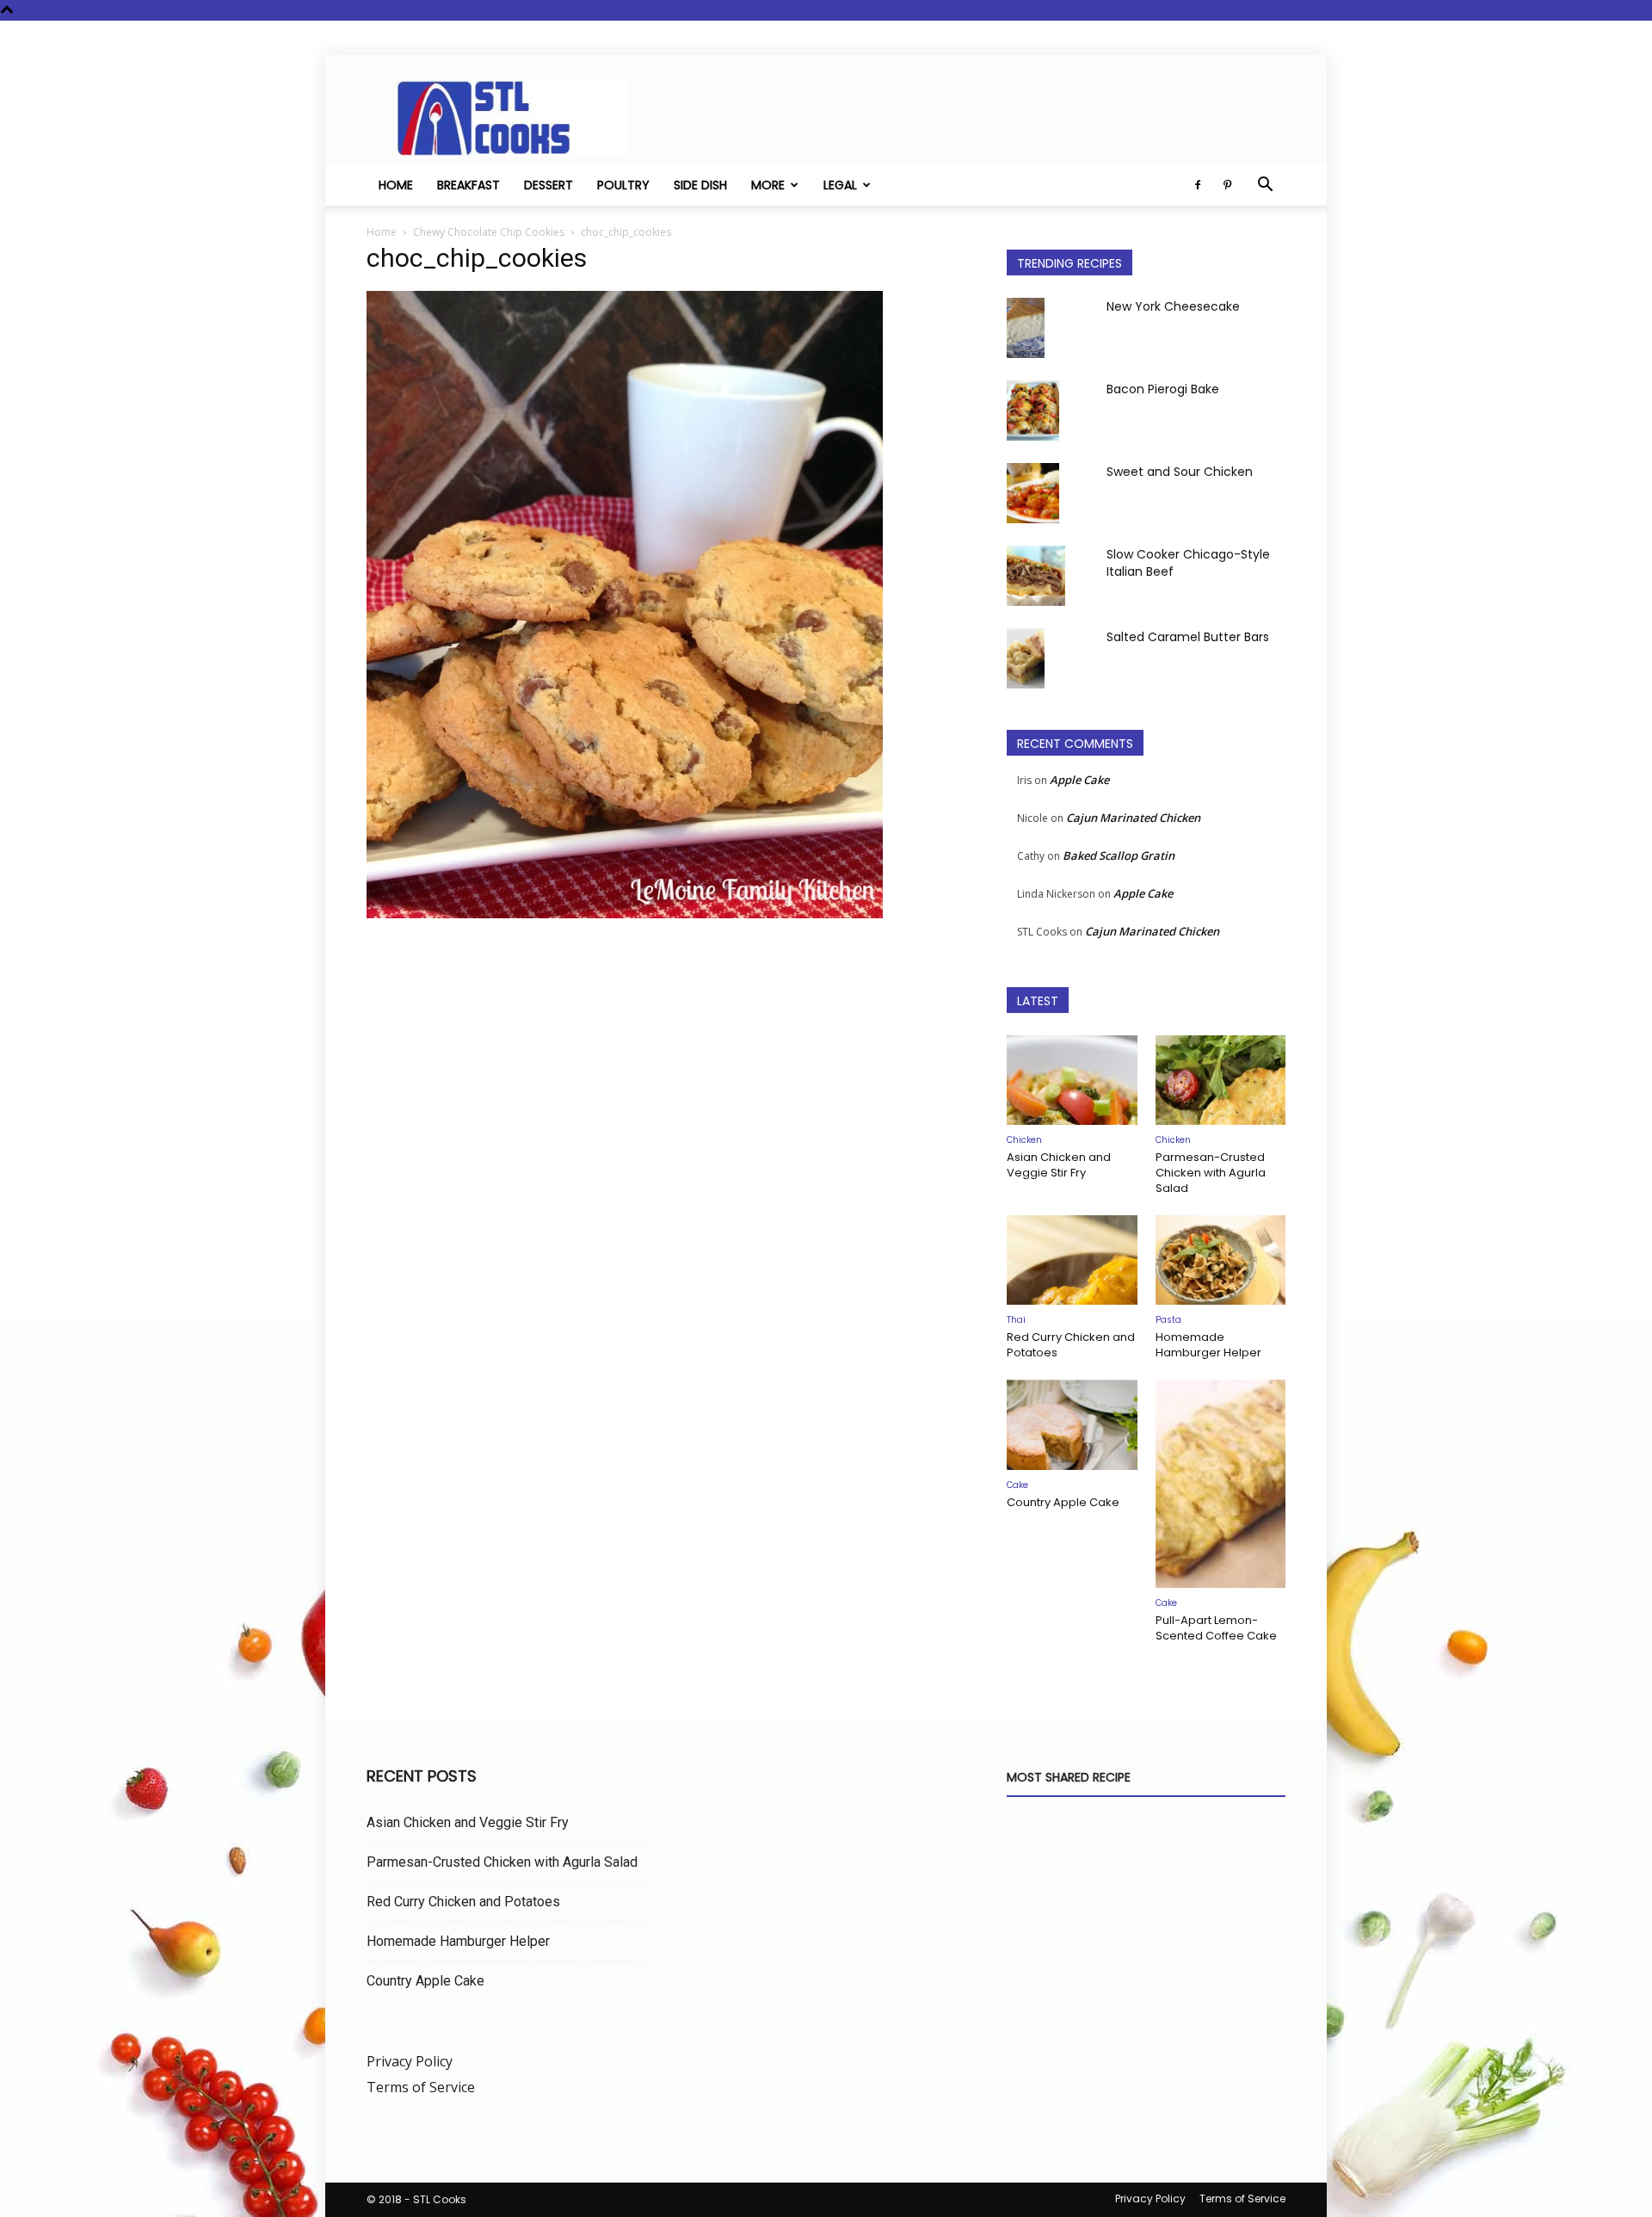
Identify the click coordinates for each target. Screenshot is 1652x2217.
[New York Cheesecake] (1026, 328)
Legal (840, 185)
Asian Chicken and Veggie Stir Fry (1059, 1165)
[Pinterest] (1227, 185)
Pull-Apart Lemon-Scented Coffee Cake (1216, 1628)
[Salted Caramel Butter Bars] (1026, 658)
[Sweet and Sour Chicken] (1033, 493)
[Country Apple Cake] (1072, 1424)
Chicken (1024, 1140)
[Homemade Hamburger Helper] (1221, 1260)
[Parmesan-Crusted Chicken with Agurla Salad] (1221, 1080)
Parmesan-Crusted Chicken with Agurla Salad (1211, 1173)
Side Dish (700, 185)
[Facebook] (1198, 185)
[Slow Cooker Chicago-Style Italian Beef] (1036, 576)
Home (396, 185)
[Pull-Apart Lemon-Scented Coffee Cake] (1221, 1484)
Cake (1017, 1485)
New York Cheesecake (1173, 306)
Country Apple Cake (1063, 1502)
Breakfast (468, 185)
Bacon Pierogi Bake (1163, 389)
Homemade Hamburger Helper (1208, 1345)
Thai (1016, 1320)
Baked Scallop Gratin (1119, 855)
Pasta (1168, 1320)
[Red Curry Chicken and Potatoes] (1072, 1260)
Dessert (549, 185)
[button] (1265, 186)
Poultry (623, 185)
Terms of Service (421, 2087)
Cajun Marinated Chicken (1133, 818)
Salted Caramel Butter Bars (1188, 637)
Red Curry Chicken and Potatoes (1071, 1345)
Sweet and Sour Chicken (1180, 472)
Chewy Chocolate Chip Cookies (489, 232)
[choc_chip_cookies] (625, 914)
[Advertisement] (666, 1104)
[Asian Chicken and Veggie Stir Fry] (1072, 1080)
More (768, 185)
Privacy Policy (410, 2061)
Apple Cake (1079, 780)
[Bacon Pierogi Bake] (1033, 411)
